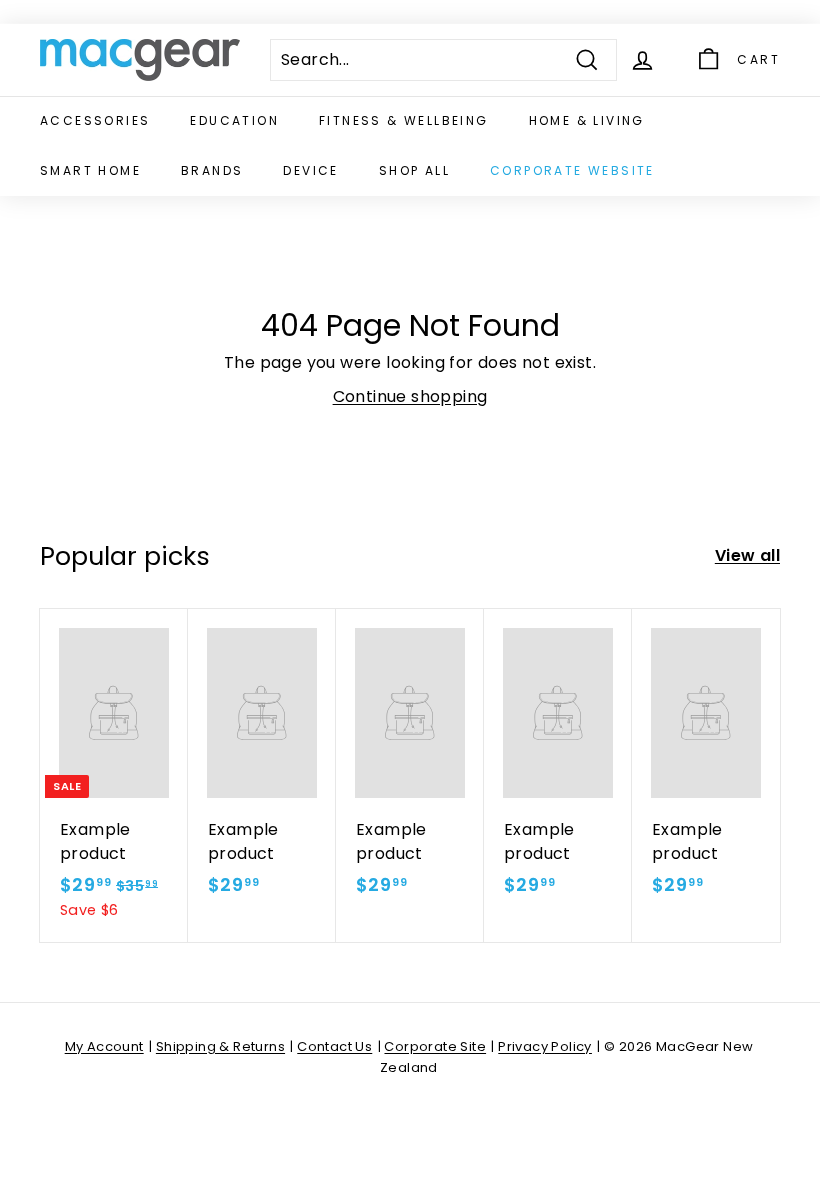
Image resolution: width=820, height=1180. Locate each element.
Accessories (95, 120)
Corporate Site (435, 1046)
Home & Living (587, 120)
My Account (104, 1046)
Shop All (414, 170)
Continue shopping (410, 396)
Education (234, 120)
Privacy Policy (545, 1046)
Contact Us (334, 1046)
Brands (212, 170)
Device (310, 170)
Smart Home (90, 170)
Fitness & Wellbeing (404, 120)
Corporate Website (572, 170)
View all (747, 555)
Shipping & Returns (220, 1046)
